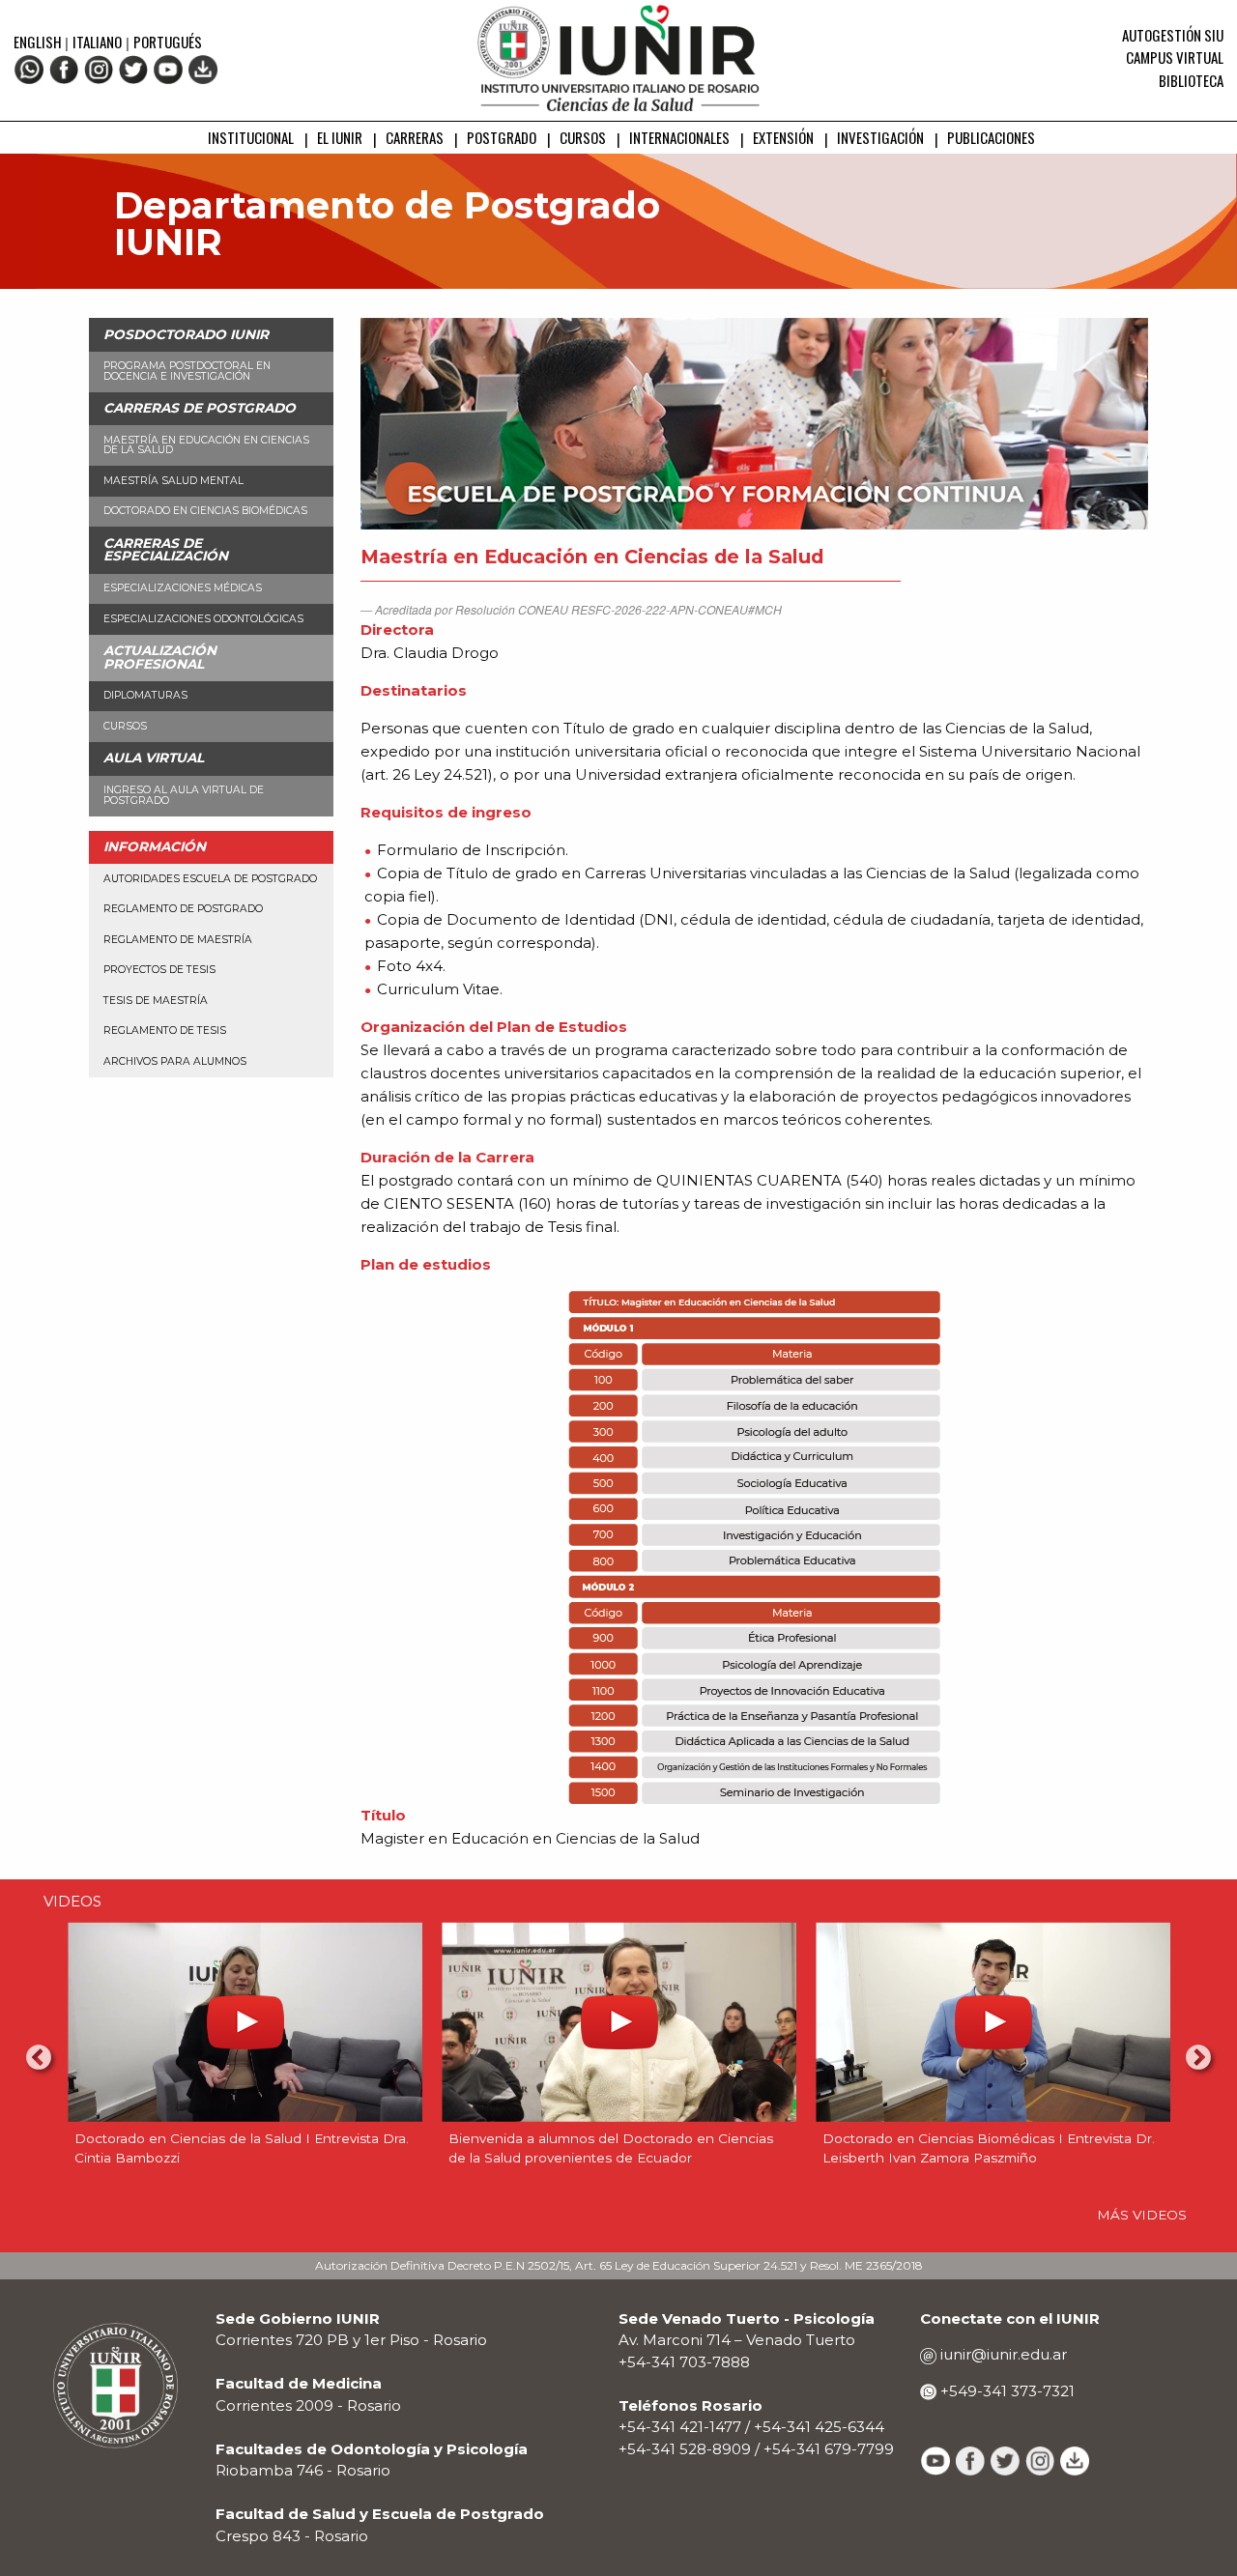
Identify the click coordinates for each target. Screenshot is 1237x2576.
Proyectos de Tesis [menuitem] (159, 970)
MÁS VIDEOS (1142, 2215)
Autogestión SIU (1173, 35)
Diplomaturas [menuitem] (145, 695)
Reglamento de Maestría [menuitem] (178, 940)
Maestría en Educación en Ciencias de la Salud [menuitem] (206, 445)
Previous (39, 2058)
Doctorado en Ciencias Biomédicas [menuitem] (205, 511)
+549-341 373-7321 (1006, 2391)
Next (1198, 2058)
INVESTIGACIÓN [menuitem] (880, 137)
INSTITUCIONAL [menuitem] (251, 137)
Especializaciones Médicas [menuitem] (183, 588)
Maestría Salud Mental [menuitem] (173, 481)
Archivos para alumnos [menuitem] (175, 1061)
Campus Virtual (1175, 57)
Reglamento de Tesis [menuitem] (165, 1030)
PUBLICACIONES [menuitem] (991, 137)
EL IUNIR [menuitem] (340, 137)
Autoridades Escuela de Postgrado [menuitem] (210, 879)
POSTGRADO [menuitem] (502, 137)
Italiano (97, 42)
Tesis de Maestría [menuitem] (156, 1001)
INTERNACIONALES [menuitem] (679, 137)
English (39, 42)
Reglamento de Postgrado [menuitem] (183, 909)
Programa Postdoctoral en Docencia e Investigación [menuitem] (187, 371)
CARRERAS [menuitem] (415, 137)
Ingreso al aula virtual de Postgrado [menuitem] (184, 795)
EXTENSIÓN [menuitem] (783, 137)
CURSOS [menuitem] (583, 137)
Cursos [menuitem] (125, 726)
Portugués (168, 42)
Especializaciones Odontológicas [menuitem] (203, 619)
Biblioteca (1191, 80)
